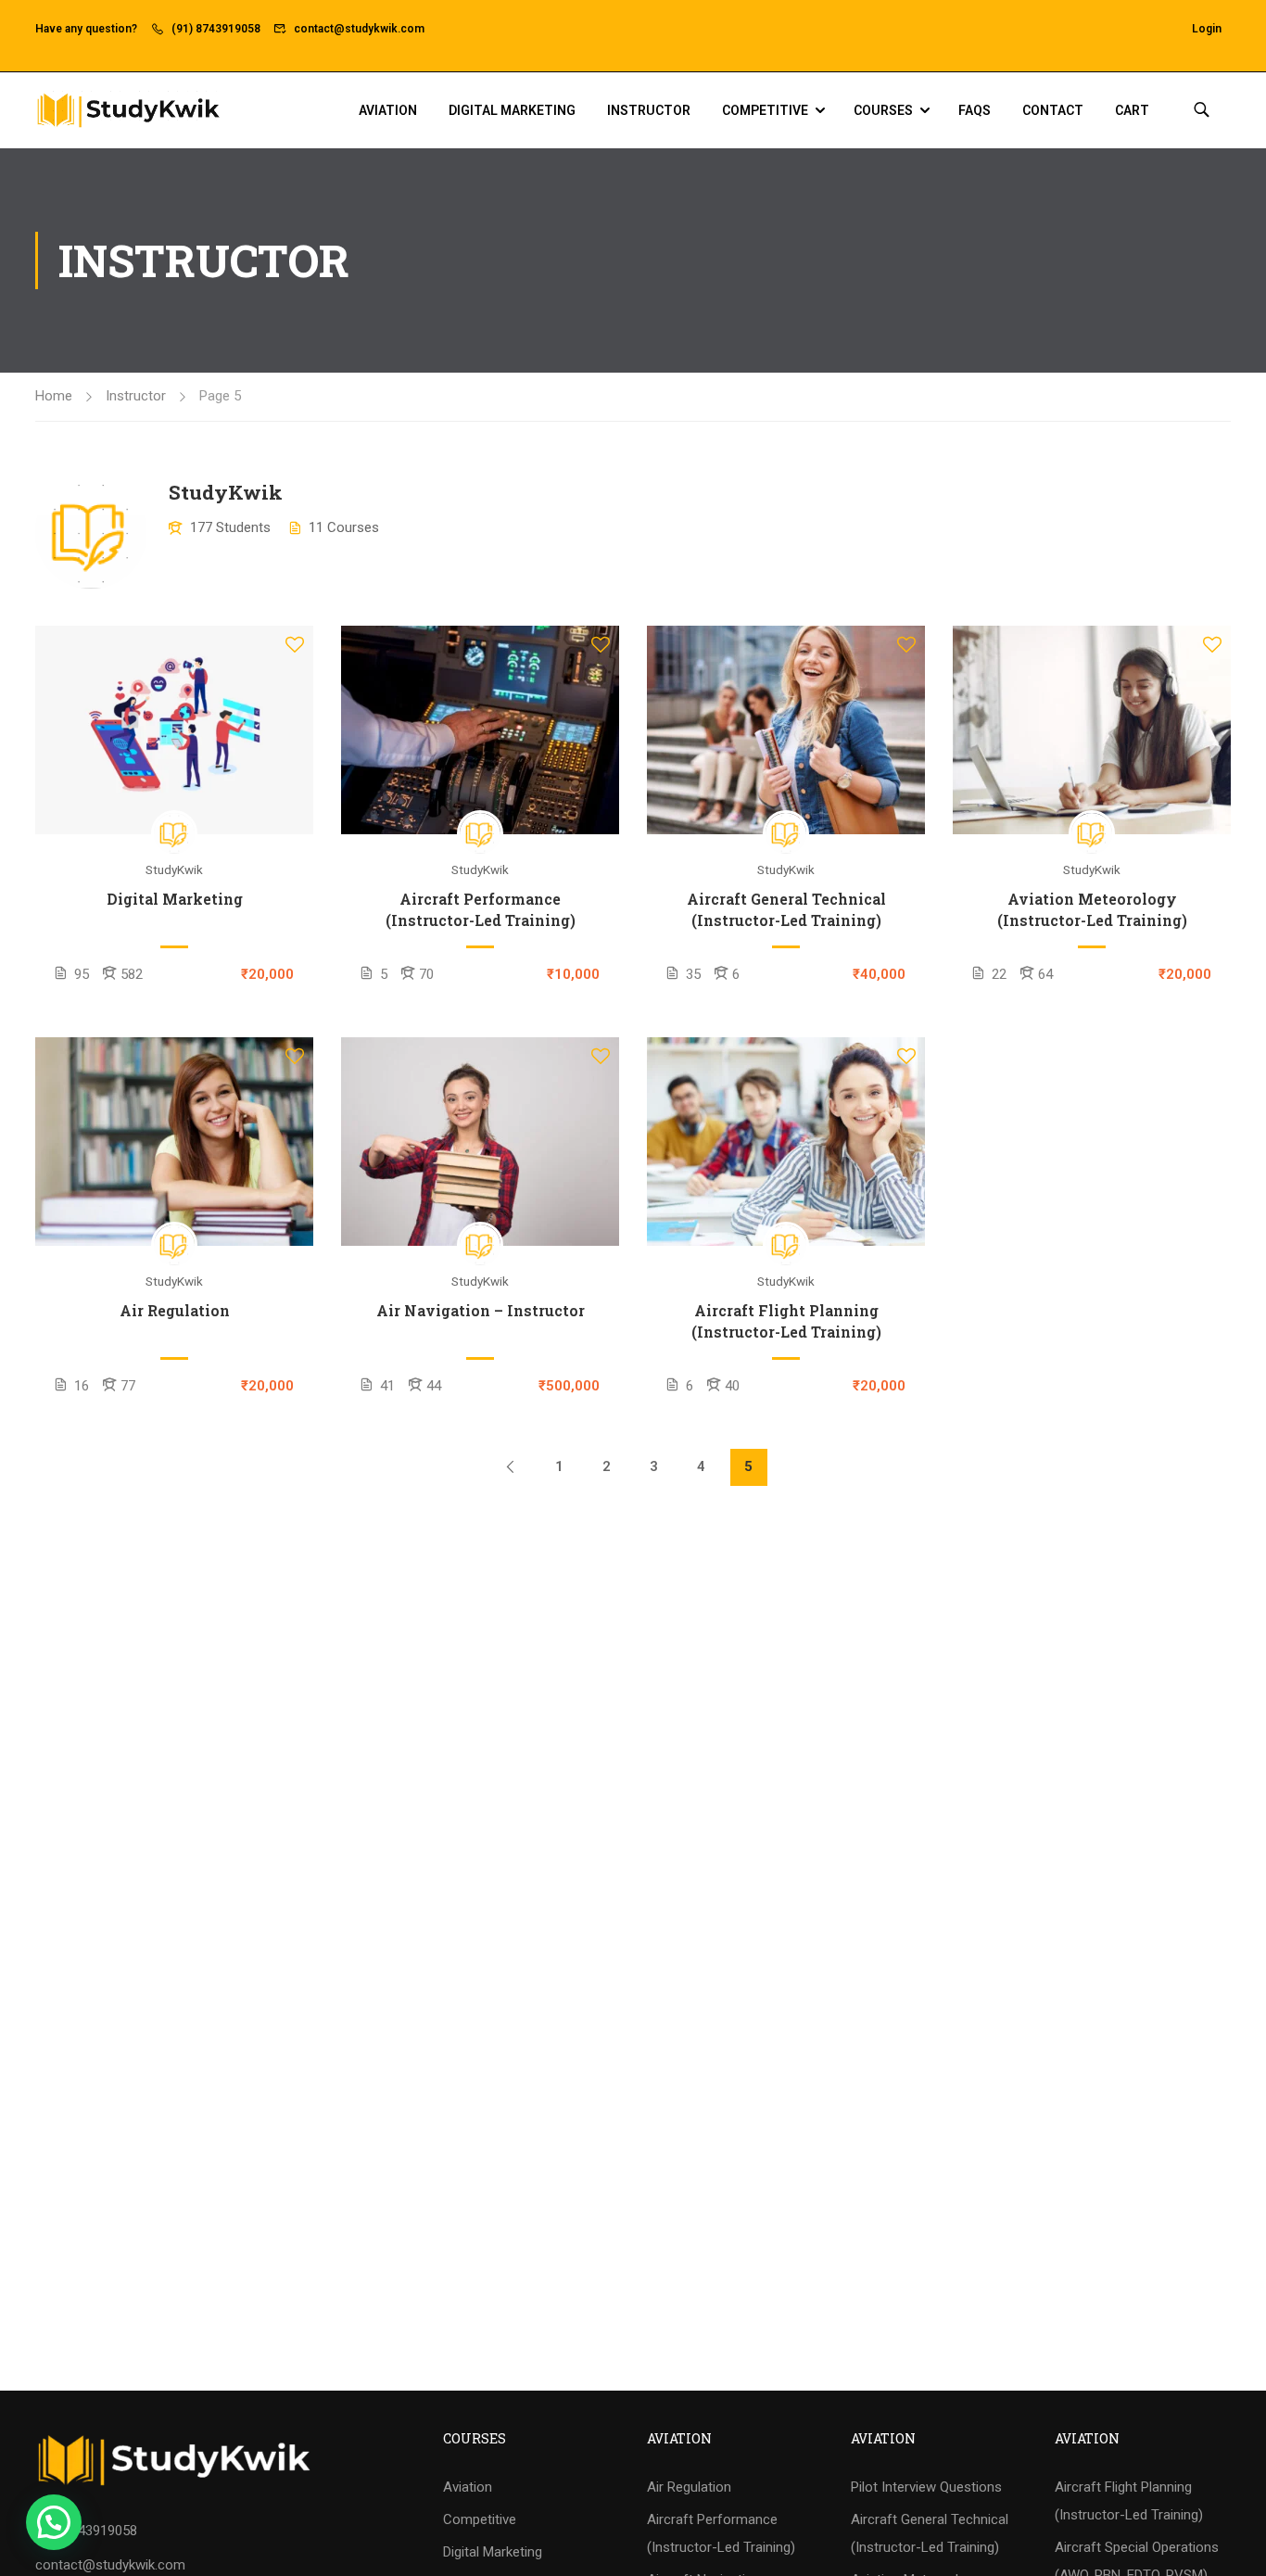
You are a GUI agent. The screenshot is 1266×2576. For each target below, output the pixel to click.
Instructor (649, 110)
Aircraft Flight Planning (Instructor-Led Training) (786, 1320)
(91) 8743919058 (216, 29)
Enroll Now (174, 730)
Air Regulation (175, 1310)
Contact (1053, 110)
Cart (1132, 110)
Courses (883, 110)
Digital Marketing (512, 110)
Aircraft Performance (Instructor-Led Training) (481, 909)
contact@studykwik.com (359, 29)
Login (1207, 29)
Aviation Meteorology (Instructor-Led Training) (1092, 909)
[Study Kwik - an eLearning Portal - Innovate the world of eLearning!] (128, 110)
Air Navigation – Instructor (481, 1310)
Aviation (388, 110)
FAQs (975, 110)
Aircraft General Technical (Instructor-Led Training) (786, 909)
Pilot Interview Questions (926, 2487)
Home (54, 396)
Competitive (765, 110)
